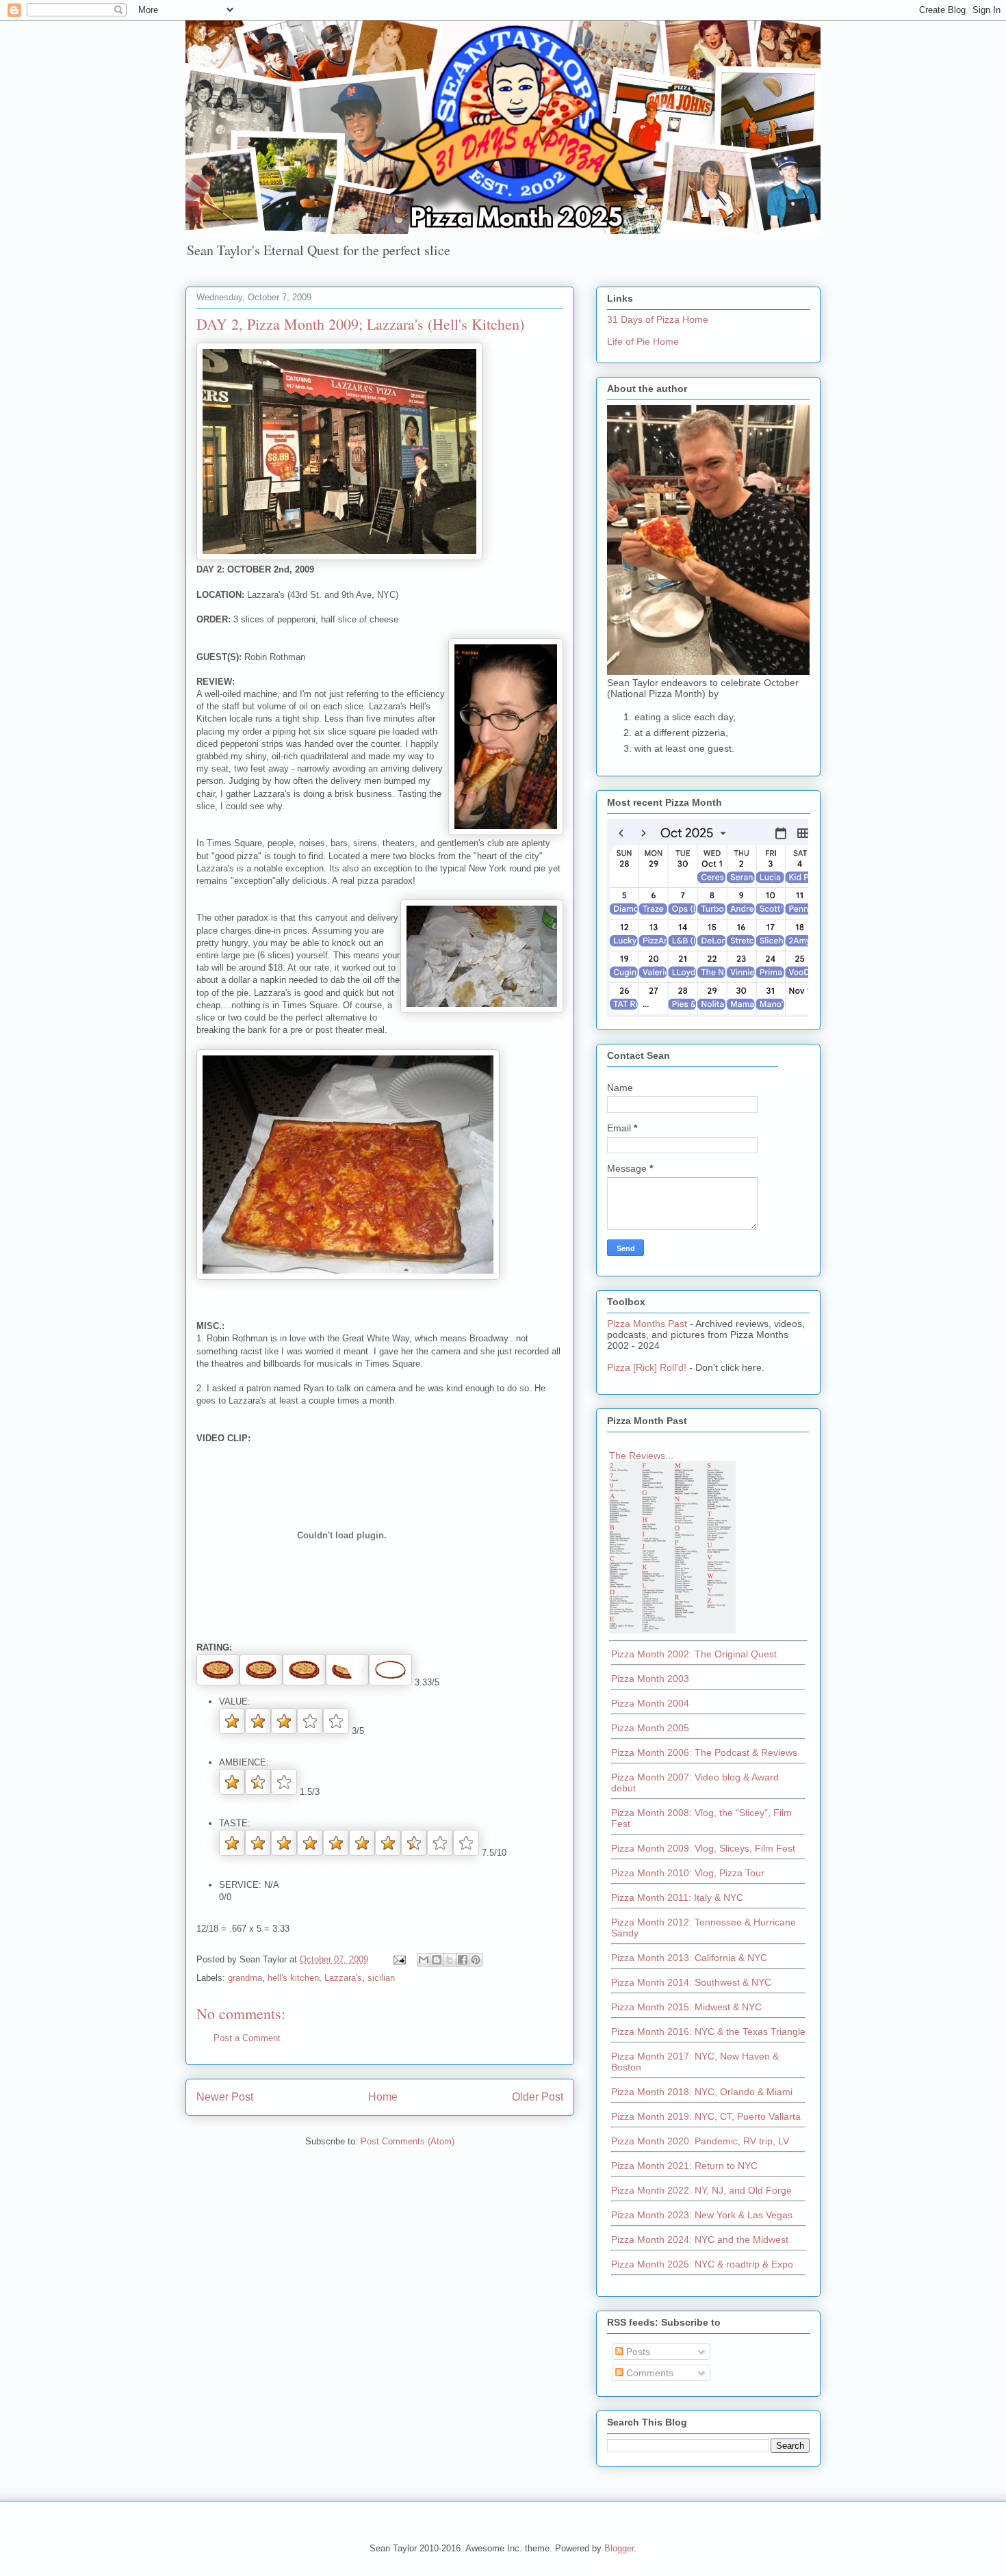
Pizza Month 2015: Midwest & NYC (686, 2007)
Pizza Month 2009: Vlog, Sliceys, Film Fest (703, 1848)
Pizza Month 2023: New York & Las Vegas (702, 2215)
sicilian (381, 1978)
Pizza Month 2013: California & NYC (689, 1958)
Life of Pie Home (643, 341)
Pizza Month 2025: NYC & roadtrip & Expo (702, 2264)
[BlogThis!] (437, 1960)
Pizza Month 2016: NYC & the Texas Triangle (708, 2032)
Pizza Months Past (647, 1324)
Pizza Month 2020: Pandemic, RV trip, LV (700, 2141)
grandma (245, 1978)
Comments (648, 2373)
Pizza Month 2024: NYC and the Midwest (700, 2239)
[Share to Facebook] (463, 1960)
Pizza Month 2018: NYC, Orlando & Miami (702, 2092)
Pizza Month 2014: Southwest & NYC (691, 1982)
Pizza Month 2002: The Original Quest (694, 1654)
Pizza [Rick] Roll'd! (647, 1367)
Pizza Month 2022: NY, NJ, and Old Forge (701, 2190)
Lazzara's (343, 1978)
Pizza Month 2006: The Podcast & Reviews (704, 1752)
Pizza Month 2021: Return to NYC (684, 2166)
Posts (637, 2352)
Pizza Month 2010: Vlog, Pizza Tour (688, 1873)
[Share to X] (450, 1960)
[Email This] (424, 1960)
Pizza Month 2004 (650, 1703)
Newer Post (225, 2097)
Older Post (538, 2097)
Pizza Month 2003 (650, 1679)
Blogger (619, 2548)
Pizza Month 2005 (650, 1728)
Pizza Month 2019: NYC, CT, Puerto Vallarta (706, 2116)
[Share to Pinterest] (476, 1960)
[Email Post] (399, 1959)
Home (383, 2097)
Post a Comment (247, 2038)
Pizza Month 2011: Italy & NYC (677, 1897)
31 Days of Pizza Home (658, 319)
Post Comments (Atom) (408, 2141)
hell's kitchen (293, 1978)
